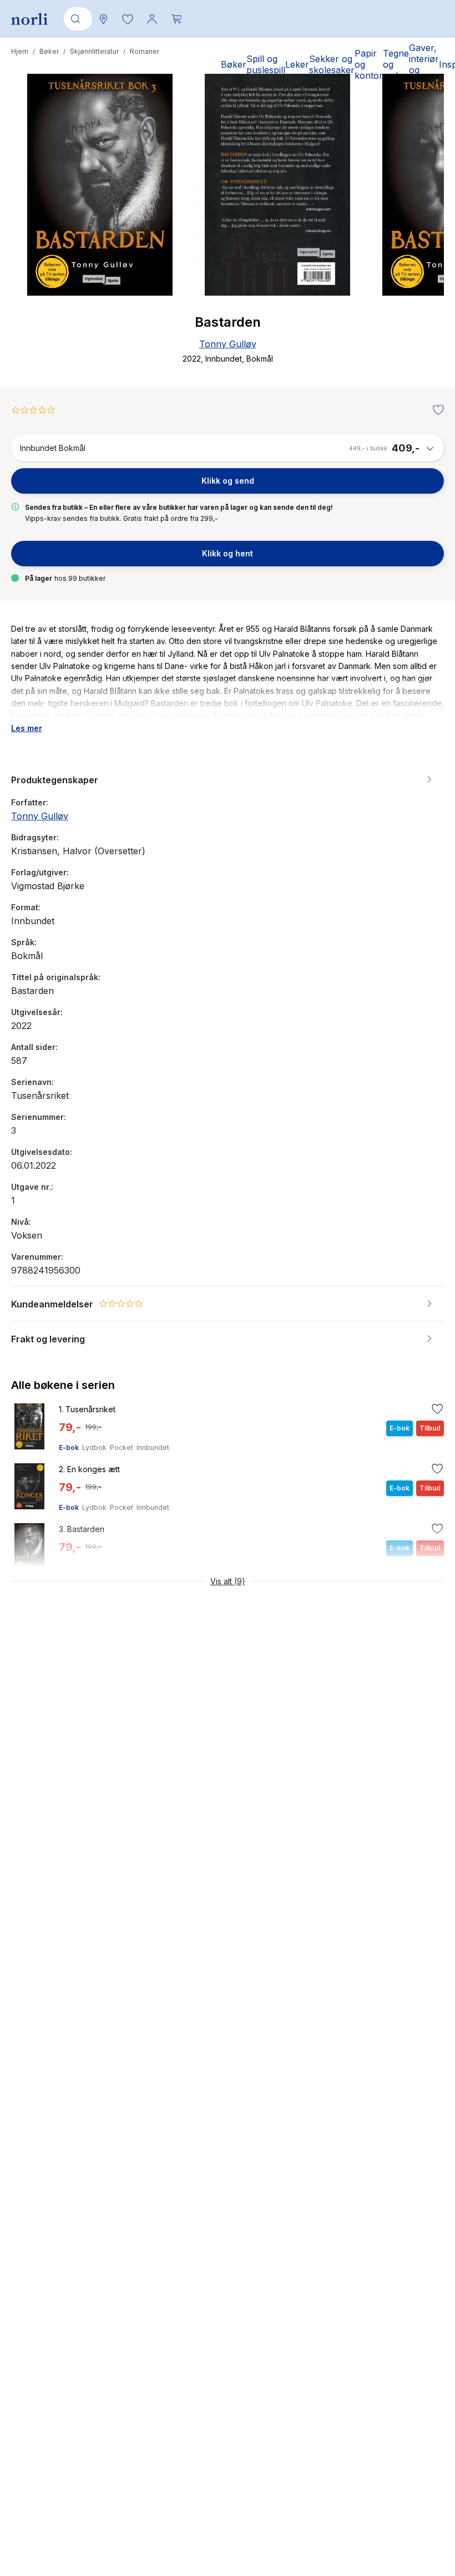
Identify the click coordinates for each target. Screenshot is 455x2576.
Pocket (122, 1447)
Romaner (145, 51)
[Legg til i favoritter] (436, 410)
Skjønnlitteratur (94, 51)
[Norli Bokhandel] (29, 19)
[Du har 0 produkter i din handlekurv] (176, 19)
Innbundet (153, 1447)
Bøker (49, 51)
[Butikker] (103, 19)
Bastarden (82, 1529)
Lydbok (94, 1447)
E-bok (69, 1447)
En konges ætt (89, 1469)
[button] (128, 19)
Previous (34, 226)
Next (421, 226)
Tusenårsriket (87, 1409)
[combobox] (76, 19)
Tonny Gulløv (228, 344)
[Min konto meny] (152, 19)
